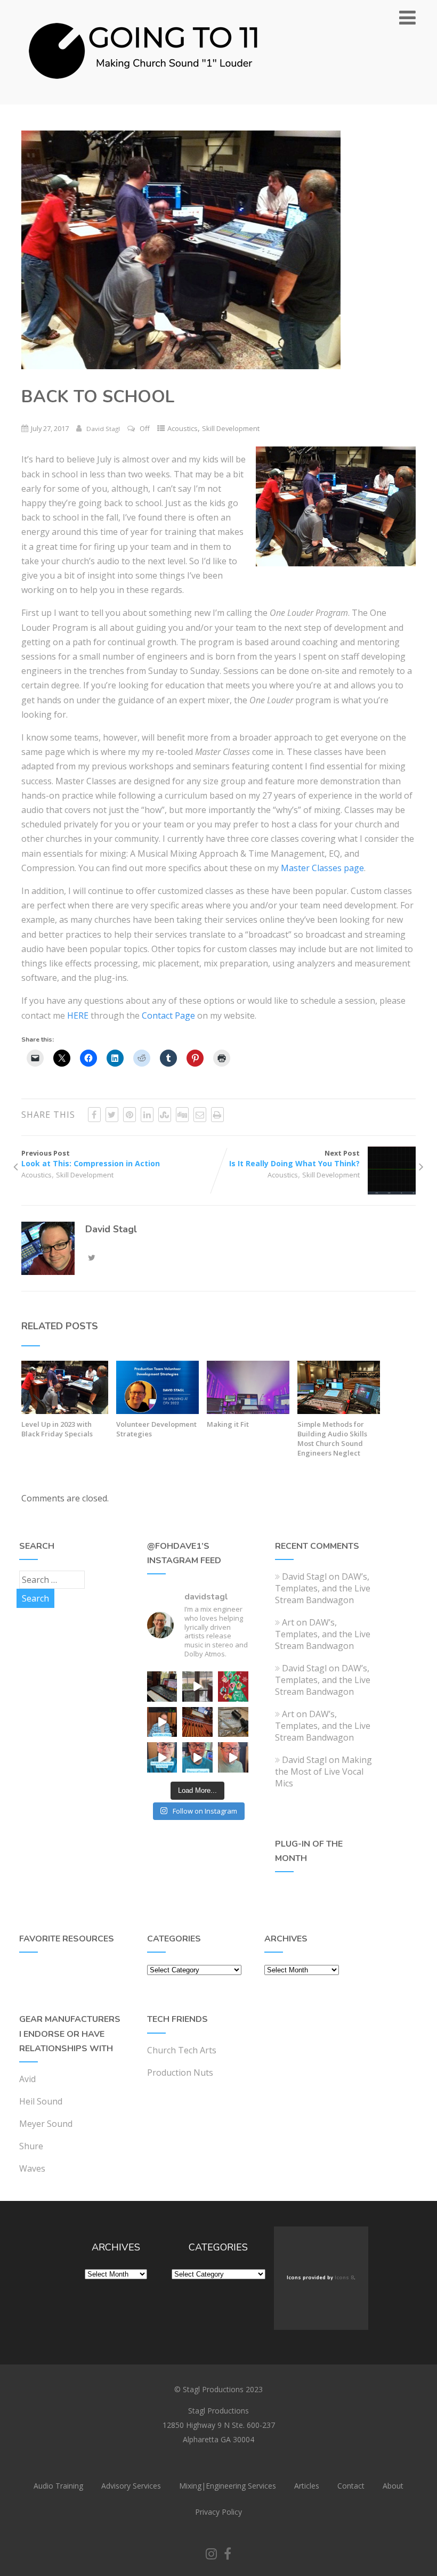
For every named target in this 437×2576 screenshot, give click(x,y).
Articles (307, 2486)
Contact (351, 2486)
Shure (31, 2146)
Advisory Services (131, 2486)
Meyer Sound (46, 2124)
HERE (78, 1015)
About (393, 2486)
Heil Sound (41, 2101)
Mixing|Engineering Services (228, 2486)
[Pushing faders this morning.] (197, 1722)
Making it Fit (228, 1424)
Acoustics (183, 428)
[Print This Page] (217, 1115)
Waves (32, 2168)
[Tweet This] (112, 1115)
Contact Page (168, 1015)
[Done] (233, 1722)
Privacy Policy (218, 2512)
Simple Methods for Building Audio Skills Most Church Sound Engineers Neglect (332, 1439)
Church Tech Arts (182, 2050)
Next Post (294, 1158)
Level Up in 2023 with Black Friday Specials (57, 1429)
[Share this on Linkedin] (147, 1115)
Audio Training (58, 2486)
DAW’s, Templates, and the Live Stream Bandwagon (323, 1588)
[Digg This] (182, 1115)
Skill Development (231, 428)
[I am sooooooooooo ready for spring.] (197, 1687)
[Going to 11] (144, 99)
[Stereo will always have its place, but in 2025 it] (197, 1757)
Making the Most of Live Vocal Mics (323, 1771)
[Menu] (407, 17)
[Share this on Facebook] (94, 1115)
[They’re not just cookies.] (233, 1757)
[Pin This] (130, 1115)
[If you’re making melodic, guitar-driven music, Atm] (162, 1722)
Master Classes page (322, 868)
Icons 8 (344, 2278)
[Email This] (200, 1115)
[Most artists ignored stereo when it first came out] (162, 1757)
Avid (27, 2079)
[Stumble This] (165, 1115)
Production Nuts (180, 2073)
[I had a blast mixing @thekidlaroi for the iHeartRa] (233, 1687)
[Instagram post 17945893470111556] (162, 1687)
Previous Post (91, 1158)
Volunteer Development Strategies (156, 1429)
